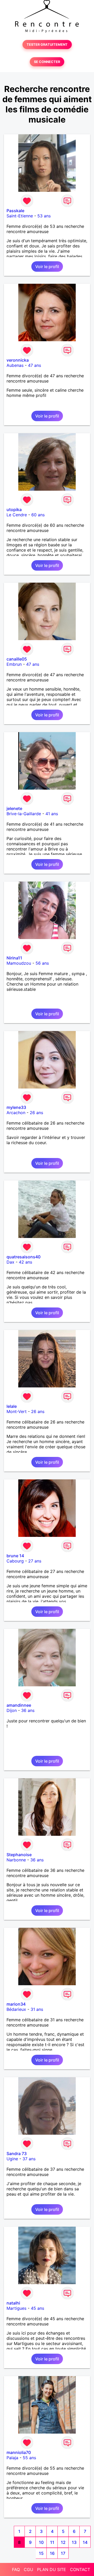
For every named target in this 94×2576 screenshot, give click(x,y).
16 (52, 2553)
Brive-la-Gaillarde (24, 814)
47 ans (34, 365)
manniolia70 (19, 2452)
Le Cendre (17, 515)
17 (63, 2553)
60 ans (38, 515)
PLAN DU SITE (52, 2569)
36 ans (28, 1710)
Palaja (12, 2458)
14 (85, 2542)
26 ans (36, 1113)
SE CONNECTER (47, 62)
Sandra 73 (17, 2154)
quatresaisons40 (23, 1257)
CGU (28, 2569)
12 (63, 2542)
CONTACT (80, 2569)
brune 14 (15, 1556)
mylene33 (16, 1107)
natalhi (13, 2303)
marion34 (16, 2004)
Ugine (12, 2159)
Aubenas (15, 365)
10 (41, 2542)
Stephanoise (19, 1855)
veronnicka (18, 360)
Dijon (12, 1710)
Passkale (15, 211)
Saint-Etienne (20, 216)
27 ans (35, 1561)
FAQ (16, 2569)
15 (41, 2553)
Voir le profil (47, 267)
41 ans (52, 814)
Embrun (14, 664)
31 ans (37, 2009)
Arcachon (16, 1113)
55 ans (29, 2458)
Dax (10, 1262)
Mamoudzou (19, 963)
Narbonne (16, 1860)
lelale (12, 1406)
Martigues (16, 2308)
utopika (14, 510)
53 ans (44, 216)
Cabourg (15, 1561)
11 (52, 2542)
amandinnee (19, 1705)
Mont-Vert (17, 1411)
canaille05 (17, 659)
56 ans (42, 963)
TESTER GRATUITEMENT (47, 45)
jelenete (14, 808)
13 (74, 2542)
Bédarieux (16, 2009)
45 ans (37, 2308)
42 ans (25, 1262)
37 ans (29, 2159)
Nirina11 (14, 958)
